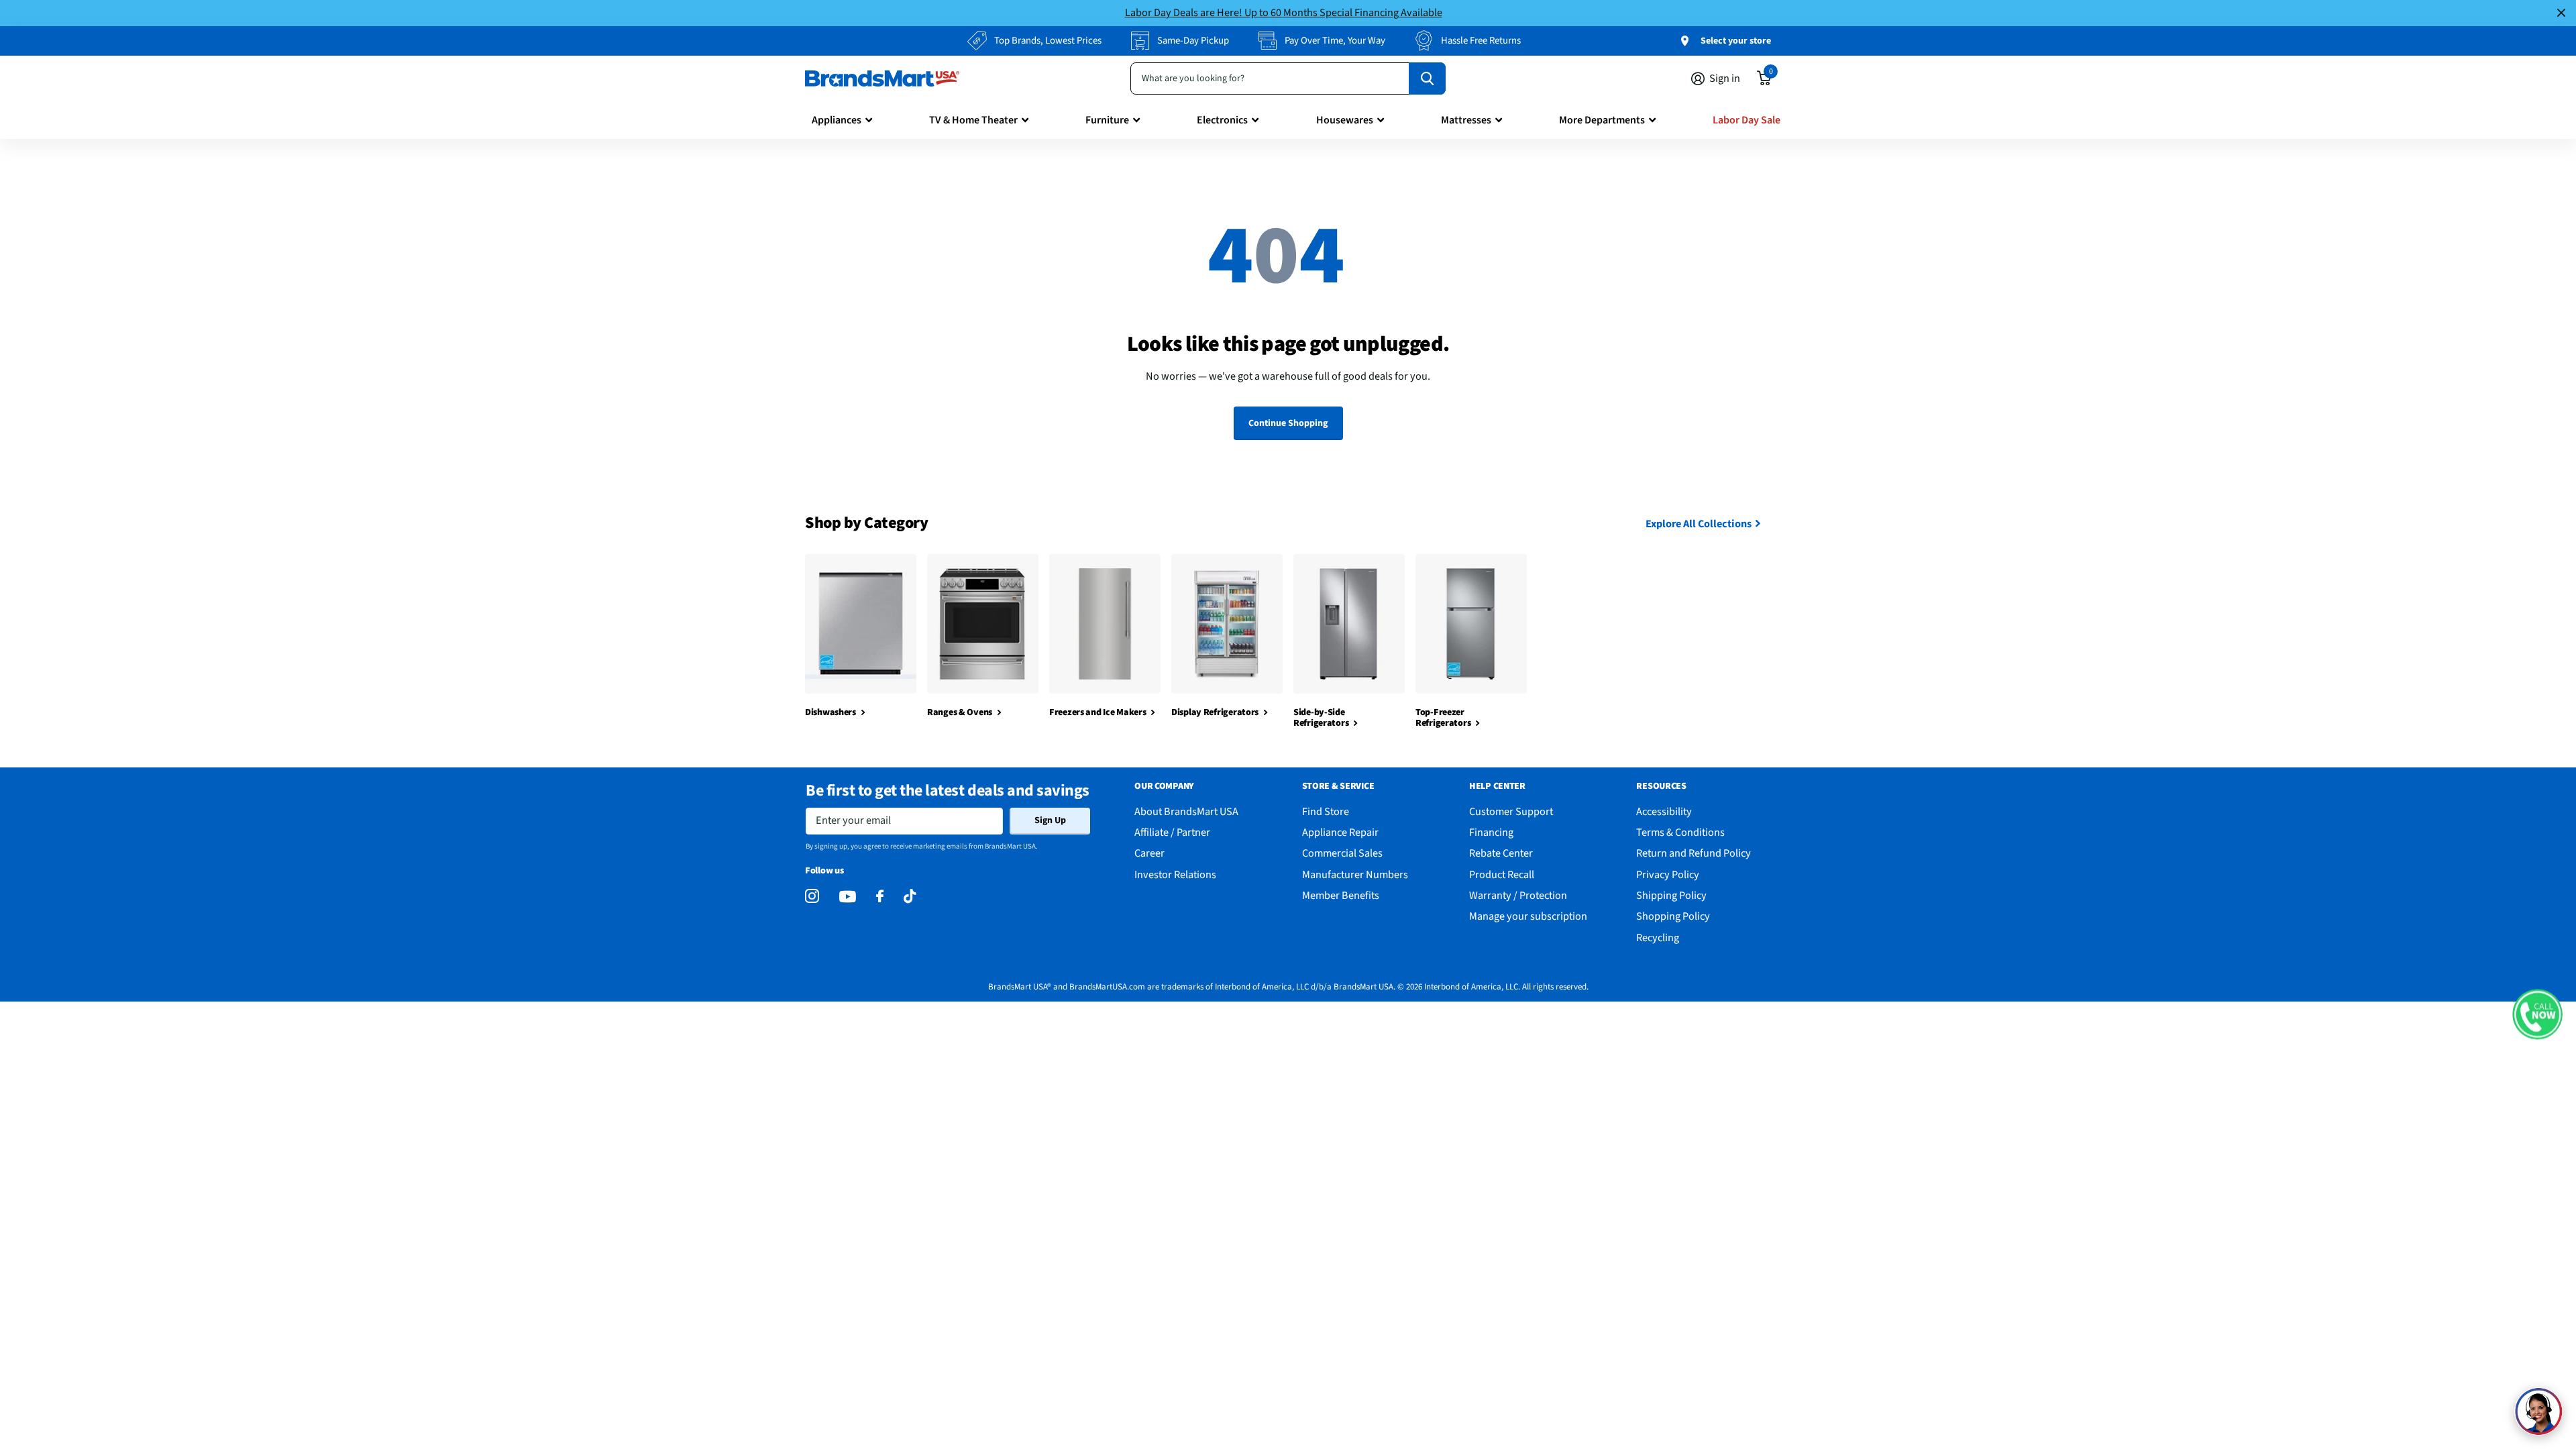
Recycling (1658, 937)
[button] (2537, 1015)
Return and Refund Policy (1694, 853)
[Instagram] (812, 897)
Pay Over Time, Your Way (1335, 41)
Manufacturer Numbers (1355, 874)
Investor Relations (1175, 874)
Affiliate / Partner (1172, 832)
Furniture (1107, 120)
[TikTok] (910, 897)
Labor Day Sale (1747, 120)
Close (2561, 13)
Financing (1491, 832)
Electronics (1222, 120)
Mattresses (1466, 120)
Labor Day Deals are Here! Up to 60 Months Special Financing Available (1284, 12)
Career (1149, 853)
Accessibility (1664, 811)
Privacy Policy (1668, 874)
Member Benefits (1341, 895)
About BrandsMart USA (1186, 811)
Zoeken (1427, 78)
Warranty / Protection (1518, 895)
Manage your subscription (1528, 916)
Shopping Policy (1673, 916)
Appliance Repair (1340, 832)
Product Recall (1502, 874)
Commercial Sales (1342, 853)
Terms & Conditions (1680, 832)
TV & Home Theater (973, 120)
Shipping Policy (1671, 895)
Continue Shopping (1288, 423)
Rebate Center (1501, 853)
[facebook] (880, 897)
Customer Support (1511, 811)
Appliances (837, 120)
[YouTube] (848, 897)
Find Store (1326, 811)
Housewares (1345, 120)
